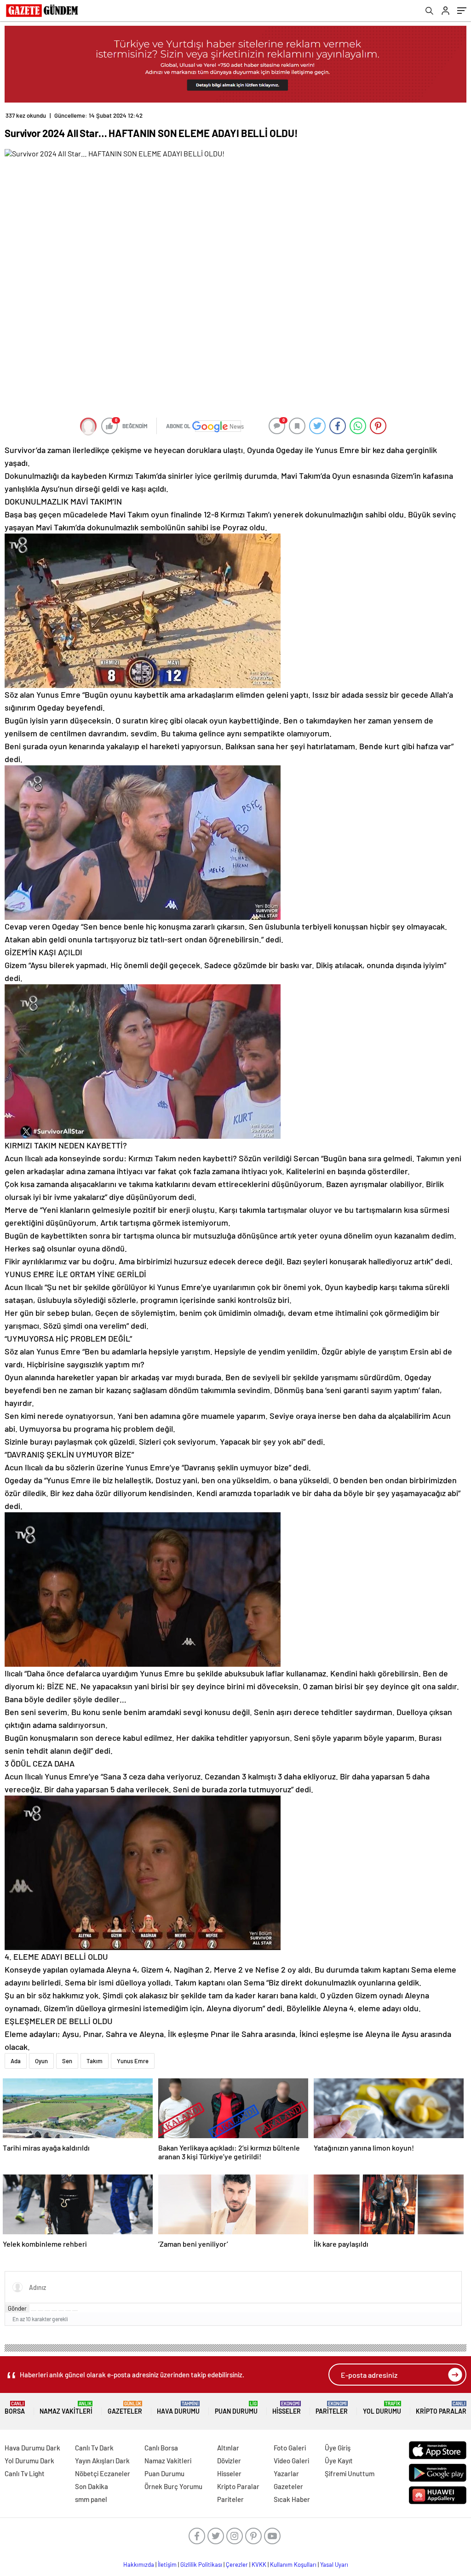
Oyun (41, 2061)
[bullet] (61, 2311)
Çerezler (237, 2565)
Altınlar (228, 2448)
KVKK (259, 2565)
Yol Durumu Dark (29, 2461)
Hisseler (287, 2408)
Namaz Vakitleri (66, 2408)
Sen (67, 2061)
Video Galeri (291, 2461)
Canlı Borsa (161, 2448)
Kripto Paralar (441, 2408)
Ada (16, 2061)
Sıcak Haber (292, 2499)
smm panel (91, 2499)
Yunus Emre (133, 2061)
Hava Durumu (178, 2408)
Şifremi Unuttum (350, 2473)
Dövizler (229, 2461)
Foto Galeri (290, 2448)
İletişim (167, 2565)
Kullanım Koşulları (293, 2565)
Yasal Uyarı (334, 2565)
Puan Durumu (236, 2408)
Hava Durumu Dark (32, 2448)
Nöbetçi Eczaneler (103, 2473)
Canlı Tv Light (25, 2473)
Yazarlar (286, 2473)
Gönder (17, 2308)
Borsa (15, 2408)
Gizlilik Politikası (201, 2565)
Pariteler (332, 2408)
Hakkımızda (139, 2565)
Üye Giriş (338, 2448)
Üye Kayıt (339, 2461)
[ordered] (54, 2311)
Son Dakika (92, 2486)
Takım (95, 2061)
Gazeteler (125, 2408)
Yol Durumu (382, 2408)
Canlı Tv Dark (94, 2448)
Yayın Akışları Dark (102, 2461)
